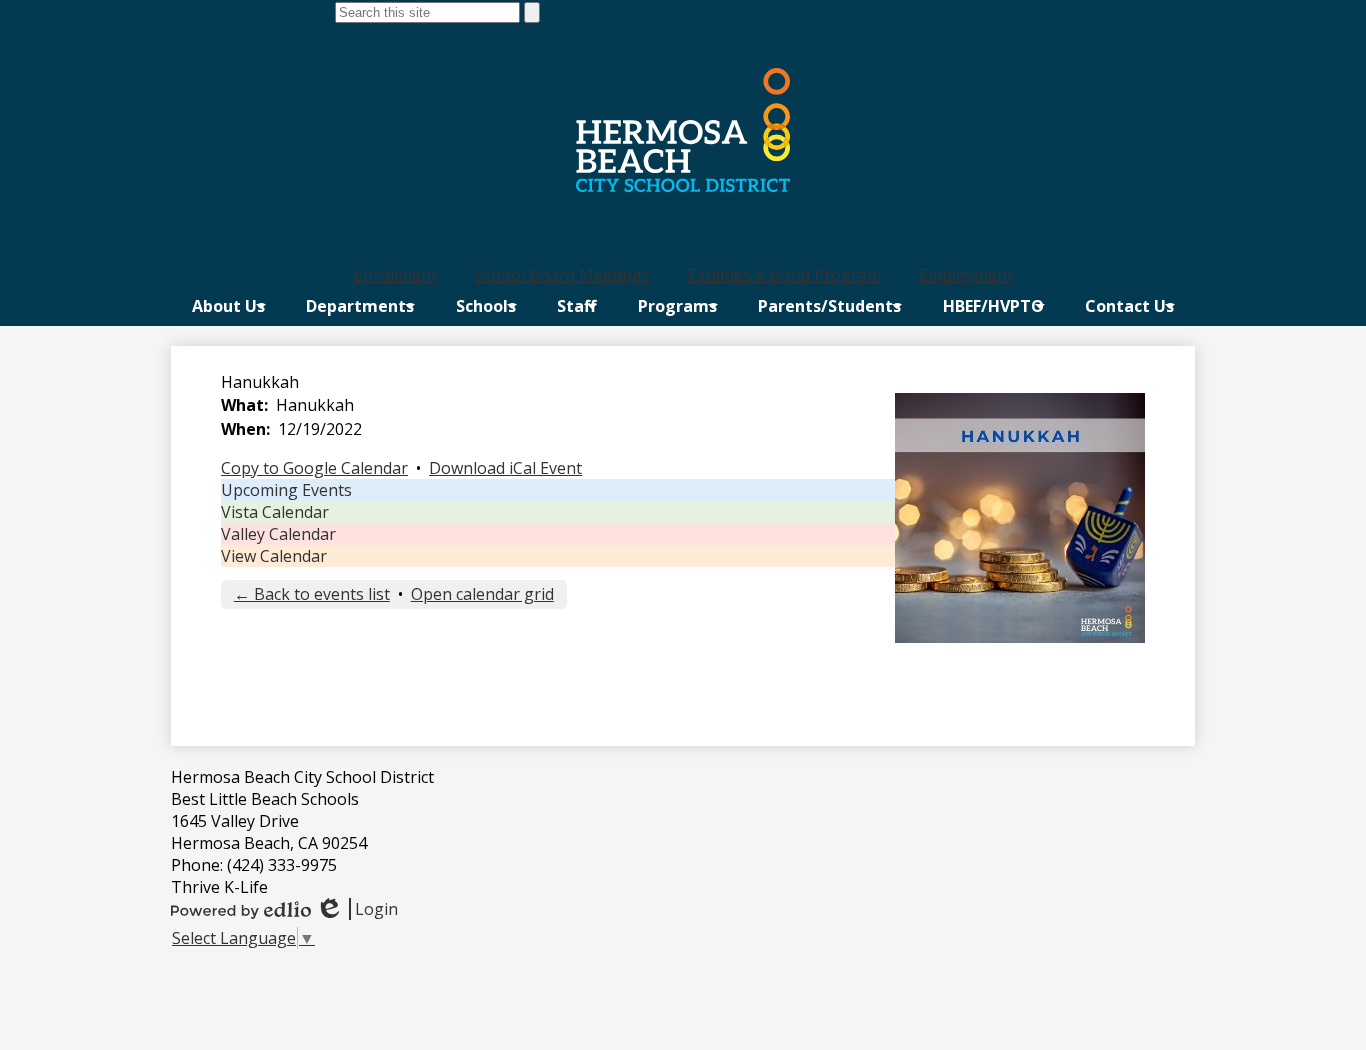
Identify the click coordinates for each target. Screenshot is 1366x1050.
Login (356, 909)
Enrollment (395, 275)
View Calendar (274, 556)
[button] (228, 306)
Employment (966, 275)
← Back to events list (312, 594)
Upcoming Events (286, 490)
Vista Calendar (275, 512)
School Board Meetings (562, 275)
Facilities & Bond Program (784, 275)
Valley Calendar (278, 534)
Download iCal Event (505, 468)
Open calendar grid (482, 594)
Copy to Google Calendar (314, 468)
